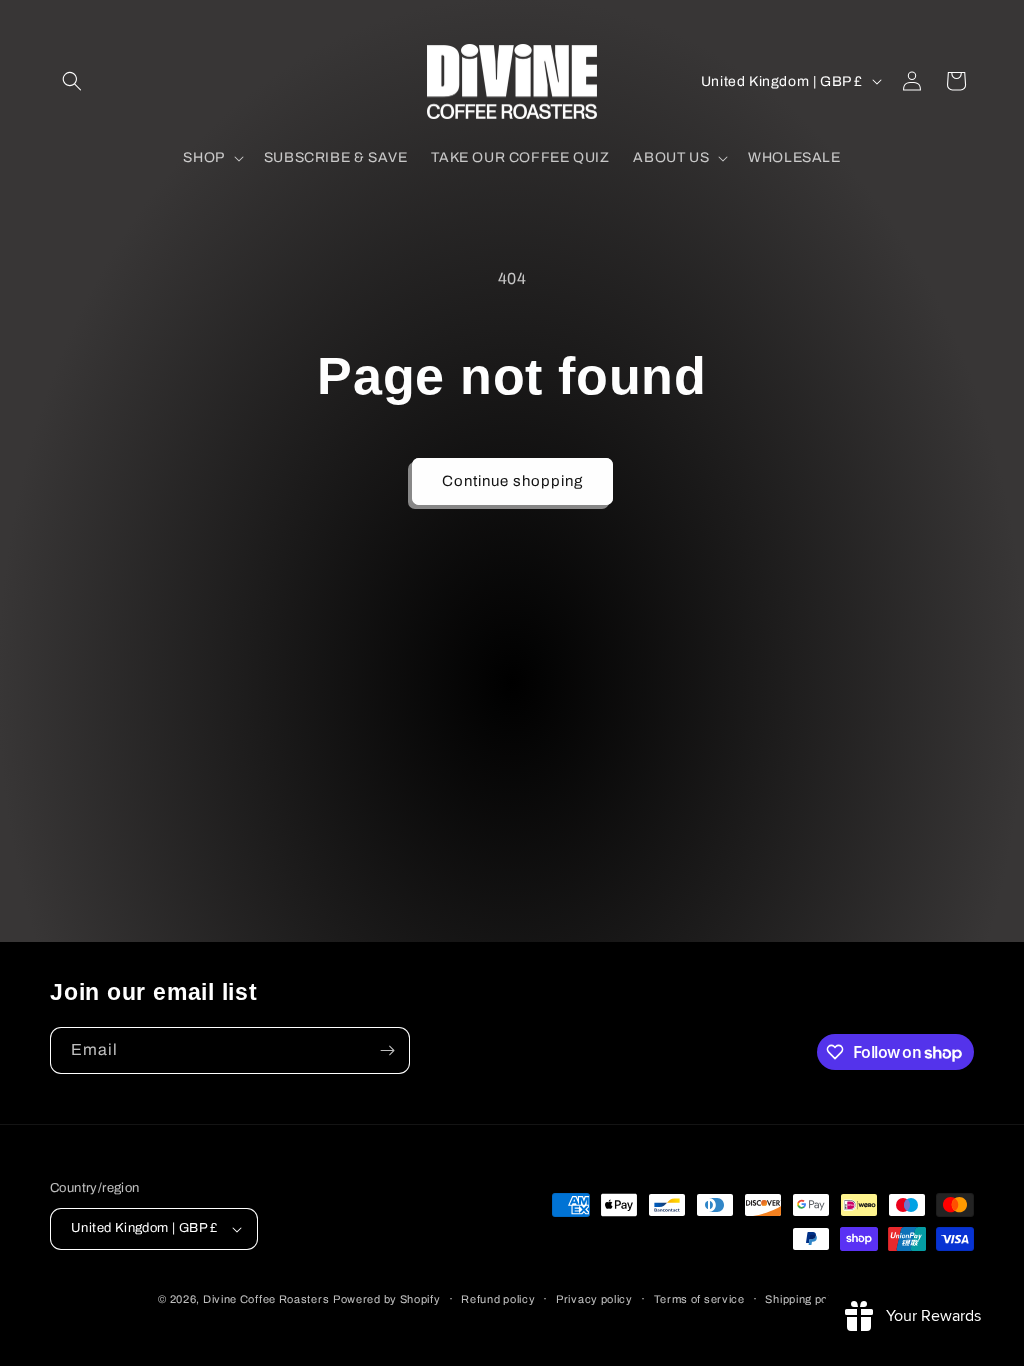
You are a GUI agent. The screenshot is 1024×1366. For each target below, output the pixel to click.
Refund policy (498, 1299)
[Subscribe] (387, 1050)
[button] (72, 81)
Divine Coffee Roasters (266, 1299)
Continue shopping (512, 481)
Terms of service (699, 1299)
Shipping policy (806, 1299)
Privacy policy (594, 1299)
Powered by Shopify (387, 1299)
